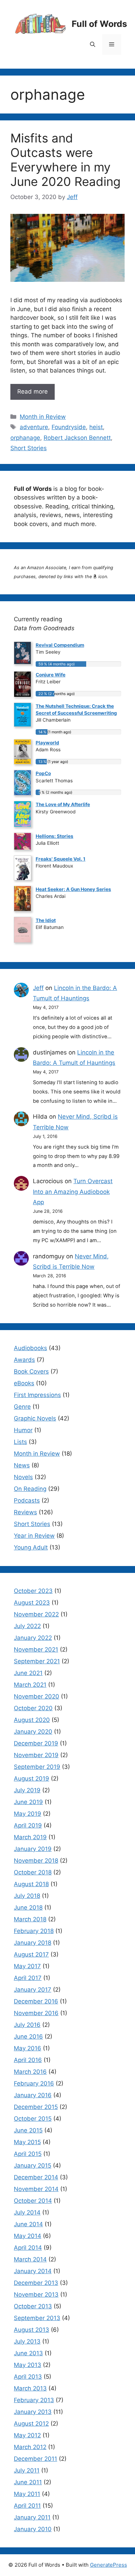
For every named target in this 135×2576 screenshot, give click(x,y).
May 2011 (27, 2494)
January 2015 (33, 2166)
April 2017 (28, 1978)
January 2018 (33, 1943)
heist (96, 427)
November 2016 (36, 2013)
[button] (93, 44)
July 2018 (27, 1896)
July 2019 (27, 1790)
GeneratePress (109, 2565)
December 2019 (36, 1743)
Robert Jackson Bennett (77, 438)
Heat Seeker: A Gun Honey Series (73, 889)
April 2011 (27, 2506)
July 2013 (27, 2341)
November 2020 (37, 1696)
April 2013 (28, 2377)
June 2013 (28, 2353)
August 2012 (31, 2424)
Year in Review (34, 1536)
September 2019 (37, 1767)
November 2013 (36, 2295)
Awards (24, 1360)
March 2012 (30, 2447)
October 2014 (33, 2201)
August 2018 (31, 1884)
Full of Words (99, 24)
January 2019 (33, 1849)
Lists (20, 1442)
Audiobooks (30, 1348)
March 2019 (30, 1837)
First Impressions (37, 1395)
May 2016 (28, 2048)
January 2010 (33, 2529)
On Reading (30, 1489)
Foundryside (69, 427)
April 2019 (28, 1825)
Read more (33, 392)
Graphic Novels (35, 1418)
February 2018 (34, 1931)
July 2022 (27, 1626)
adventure (34, 427)
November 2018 (36, 1861)
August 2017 (31, 1954)
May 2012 (27, 2435)
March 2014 (30, 2259)
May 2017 (27, 1966)
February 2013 (34, 2400)
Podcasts (27, 1500)
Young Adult (31, 1547)
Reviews (25, 1512)
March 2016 (30, 2072)
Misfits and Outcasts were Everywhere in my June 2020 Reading (65, 160)
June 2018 (28, 1908)
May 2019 (28, 1814)
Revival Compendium (60, 645)
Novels (23, 1477)
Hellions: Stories (55, 836)
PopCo (43, 773)
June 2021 (28, 1673)
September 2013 (37, 2318)
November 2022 (36, 1614)
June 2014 (28, 2224)
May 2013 (28, 2365)
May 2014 (28, 2236)
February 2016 (34, 2083)
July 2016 (27, 2025)
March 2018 (30, 1919)
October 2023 (33, 1591)
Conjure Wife (51, 675)
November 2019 (36, 1755)
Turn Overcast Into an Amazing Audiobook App (73, 1192)
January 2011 (32, 2517)
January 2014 (33, 2271)
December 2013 (36, 2283)
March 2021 (30, 1685)
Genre (22, 1407)
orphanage (25, 438)
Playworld (47, 743)
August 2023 (32, 1603)
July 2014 (27, 2212)
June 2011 (28, 2482)
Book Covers (31, 1371)
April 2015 (28, 2154)
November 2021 (36, 1649)
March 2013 (30, 2388)
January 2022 (33, 1638)
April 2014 (28, 2248)
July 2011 (27, 2470)
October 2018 (33, 1872)
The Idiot (46, 920)
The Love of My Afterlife (63, 804)
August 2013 (31, 2330)
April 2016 (28, 2060)
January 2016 (33, 2095)
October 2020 (33, 1708)
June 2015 (28, 2130)
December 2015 (36, 2107)
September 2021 (37, 1661)
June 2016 (28, 2037)
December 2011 (35, 2459)
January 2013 (33, 2412)
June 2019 (28, 1802)
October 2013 (33, 2306)
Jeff (38, 988)
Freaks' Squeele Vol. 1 (61, 859)
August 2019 (31, 1779)
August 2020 (32, 1720)
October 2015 (33, 2119)
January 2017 (33, 1990)
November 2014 (36, 2189)
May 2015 (27, 2142)
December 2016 (36, 2001)
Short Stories (29, 448)
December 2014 (36, 2177)
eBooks (24, 1383)
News (22, 1465)
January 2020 (33, 1732)
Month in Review (43, 417)
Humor (23, 1430)
